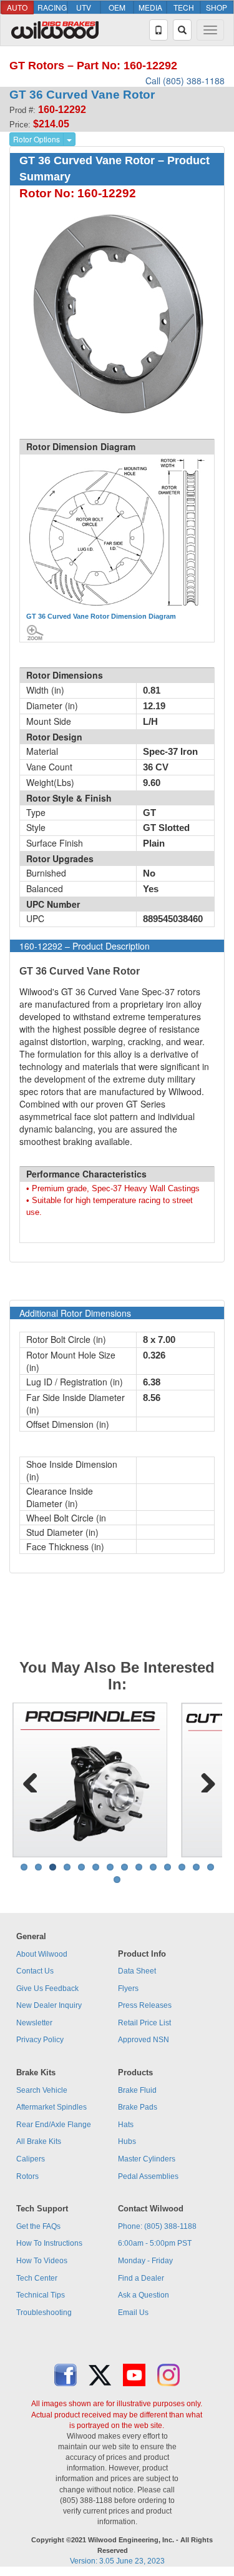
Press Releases (145, 2005)
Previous (31, 1780)
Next (203, 1780)
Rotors (27, 2176)
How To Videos (42, 2261)
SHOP (217, 7)
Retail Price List (144, 2023)
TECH (184, 7)
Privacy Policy (40, 2040)
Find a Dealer (141, 2278)
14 (211, 1867)
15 (117, 1880)
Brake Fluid (137, 2090)
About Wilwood (42, 1954)
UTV (84, 7)
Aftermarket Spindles (51, 2107)
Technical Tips (41, 2295)
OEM (117, 7)
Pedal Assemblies (148, 2176)
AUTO (17, 7)
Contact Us (35, 1971)
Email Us (133, 2313)
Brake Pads (138, 2107)
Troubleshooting (44, 2313)
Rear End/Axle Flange (54, 2125)
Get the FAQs (38, 2226)
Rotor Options (37, 139)
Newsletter (34, 2023)
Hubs (127, 2141)
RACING (52, 7)
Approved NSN (144, 2040)
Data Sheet (137, 1971)
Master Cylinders (147, 2159)
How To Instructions (49, 2243)
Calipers (31, 2159)
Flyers (128, 1989)
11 (168, 1867)
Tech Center (37, 2278)
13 (196, 1867)
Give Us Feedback (47, 1989)
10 (153, 1867)
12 (182, 1867)
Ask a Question (144, 2295)
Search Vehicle (42, 2090)
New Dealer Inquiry (49, 2005)
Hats (126, 2125)
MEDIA (150, 7)
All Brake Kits (39, 2141)
